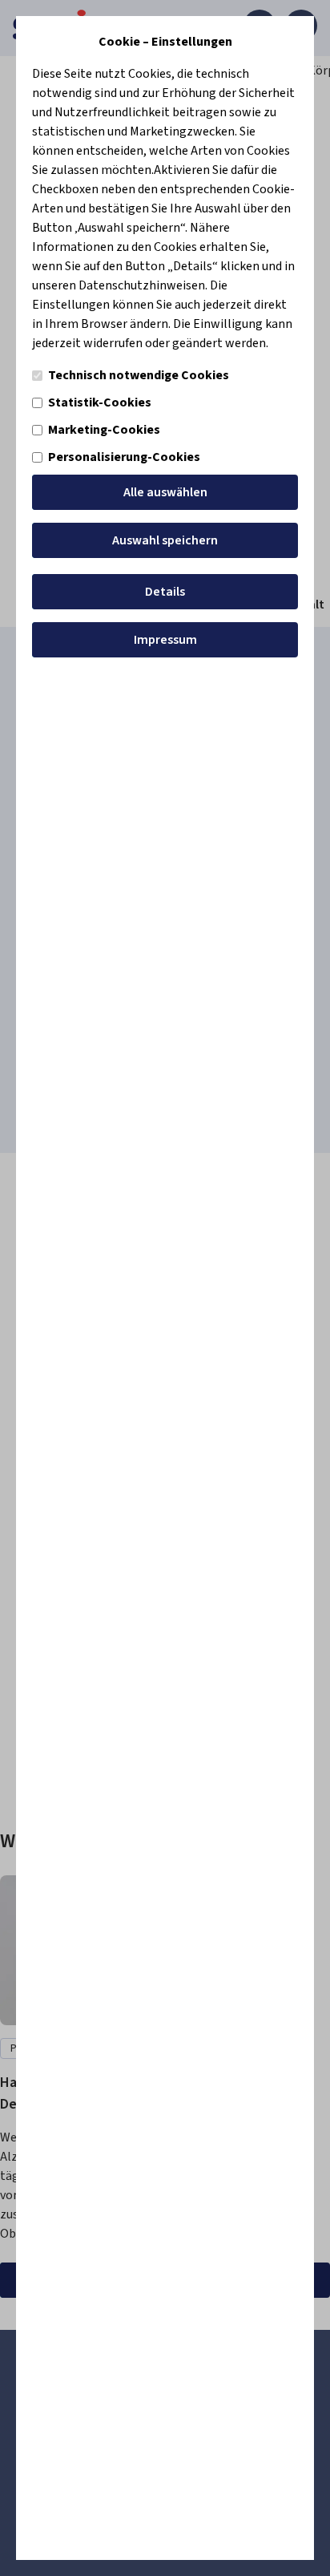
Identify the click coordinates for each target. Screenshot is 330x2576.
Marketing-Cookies (104, 430)
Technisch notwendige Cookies (139, 375)
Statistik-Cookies (100, 402)
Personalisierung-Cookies (124, 457)
